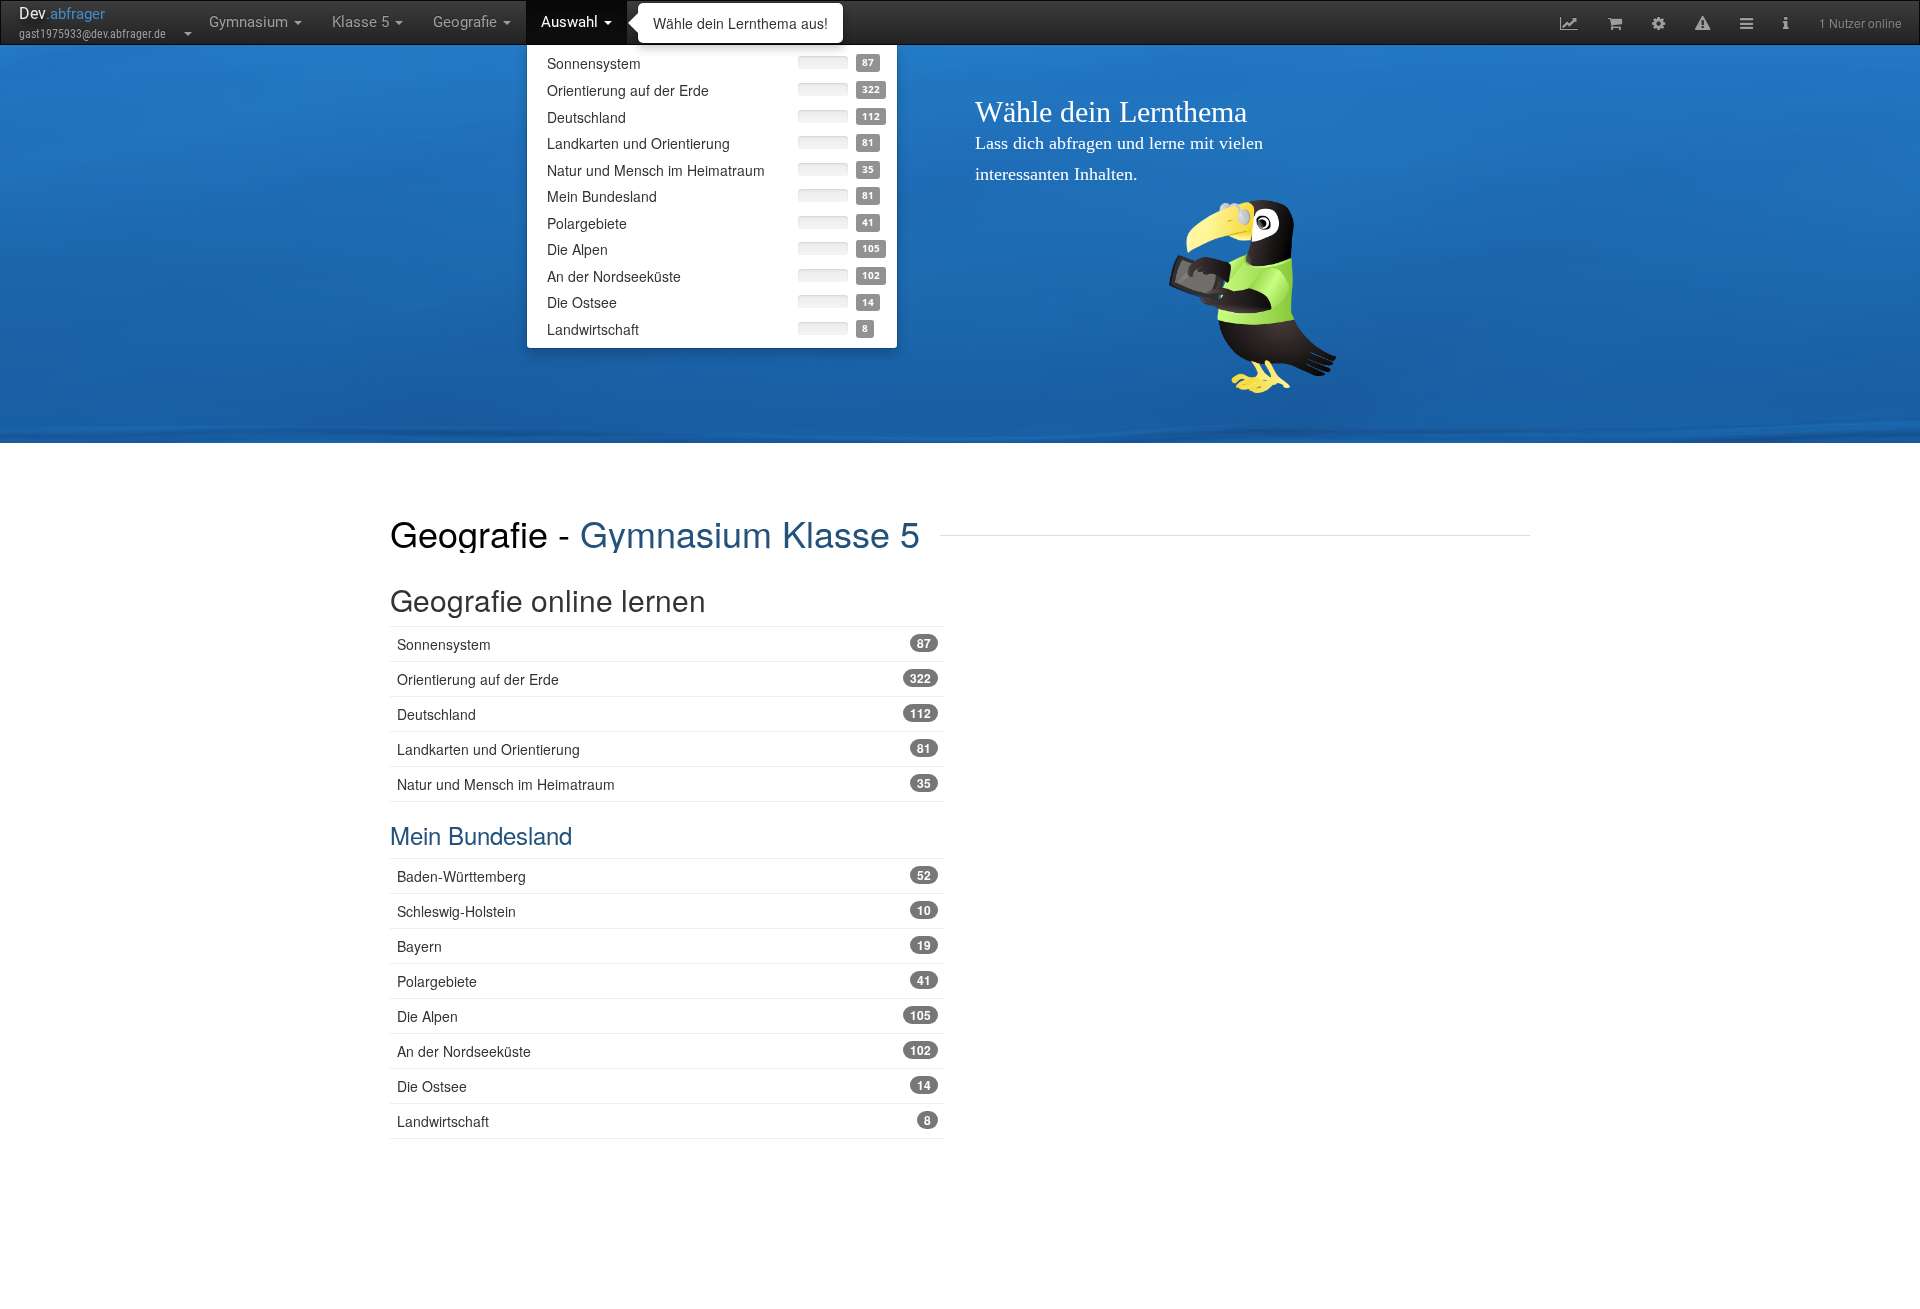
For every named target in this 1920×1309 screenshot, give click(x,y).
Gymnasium (250, 22)
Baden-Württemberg (664, 876)
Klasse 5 (362, 22)
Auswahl (571, 22)
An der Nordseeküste (664, 1051)
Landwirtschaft (664, 1121)
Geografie (467, 22)
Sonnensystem (664, 644)
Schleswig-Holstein (664, 911)
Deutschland (664, 714)
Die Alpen (664, 1016)
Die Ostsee (664, 1086)
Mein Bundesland (481, 834)
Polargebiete (664, 981)
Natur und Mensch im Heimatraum (664, 784)
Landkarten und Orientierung (664, 749)
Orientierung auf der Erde (664, 679)
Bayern (664, 946)
